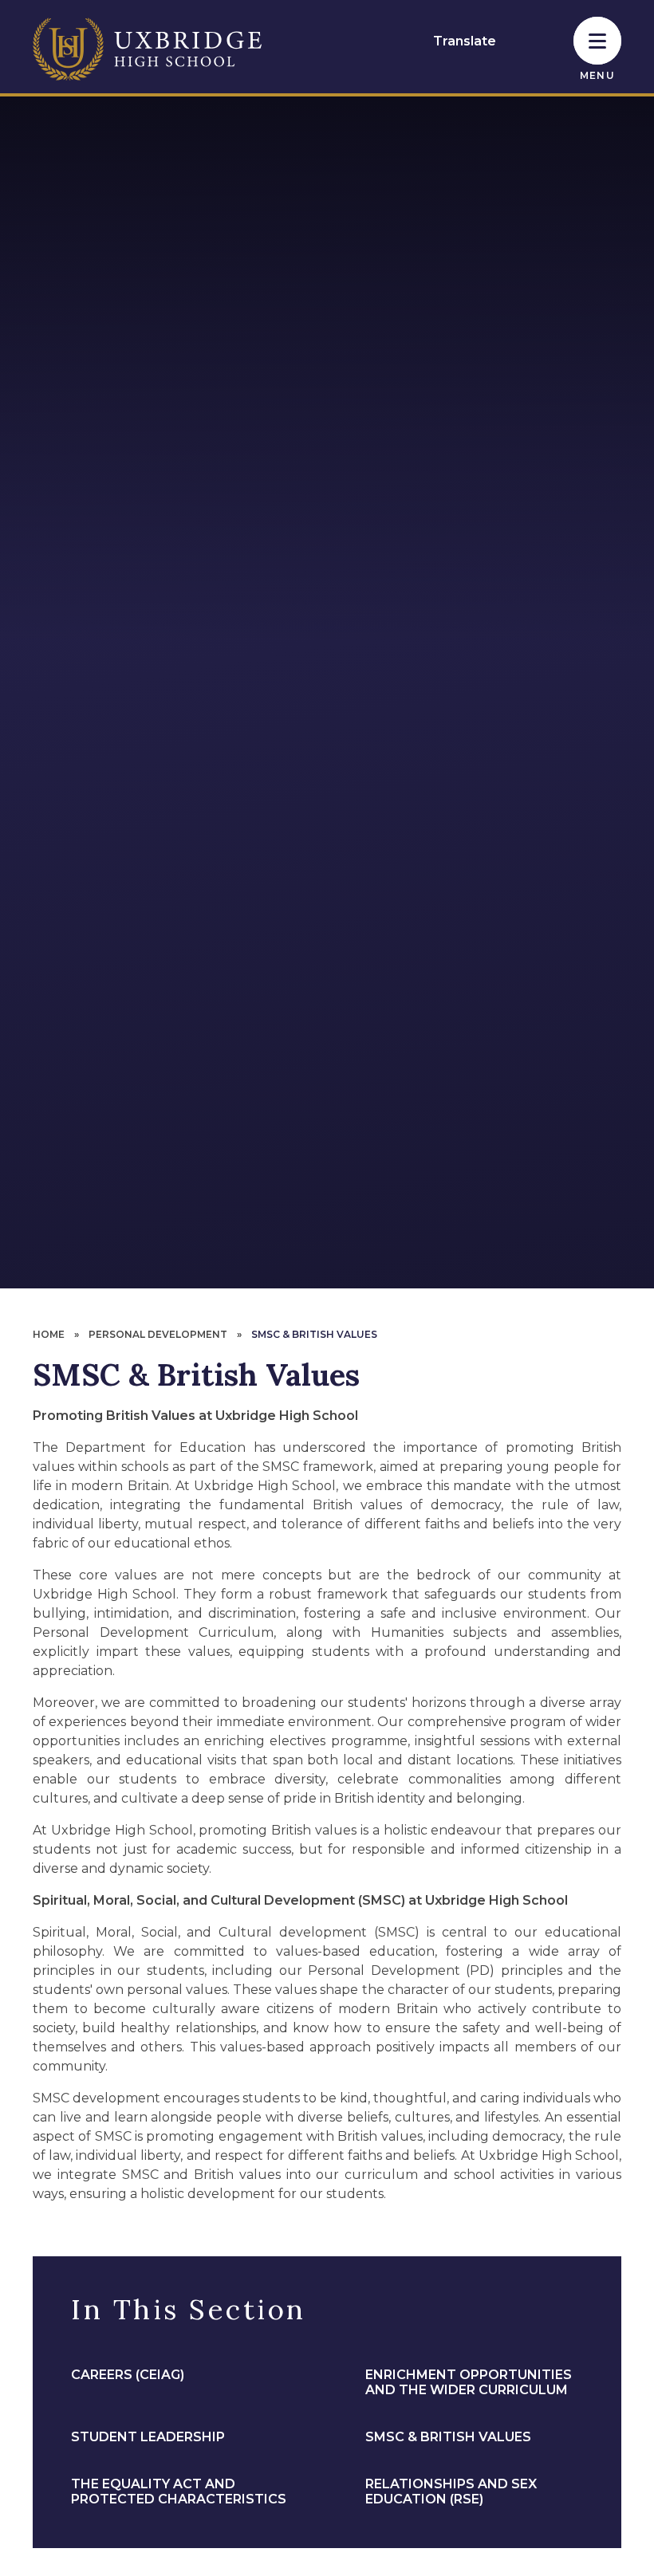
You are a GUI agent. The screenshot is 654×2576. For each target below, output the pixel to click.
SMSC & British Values (314, 1334)
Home (49, 1334)
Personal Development (158, 1334)
